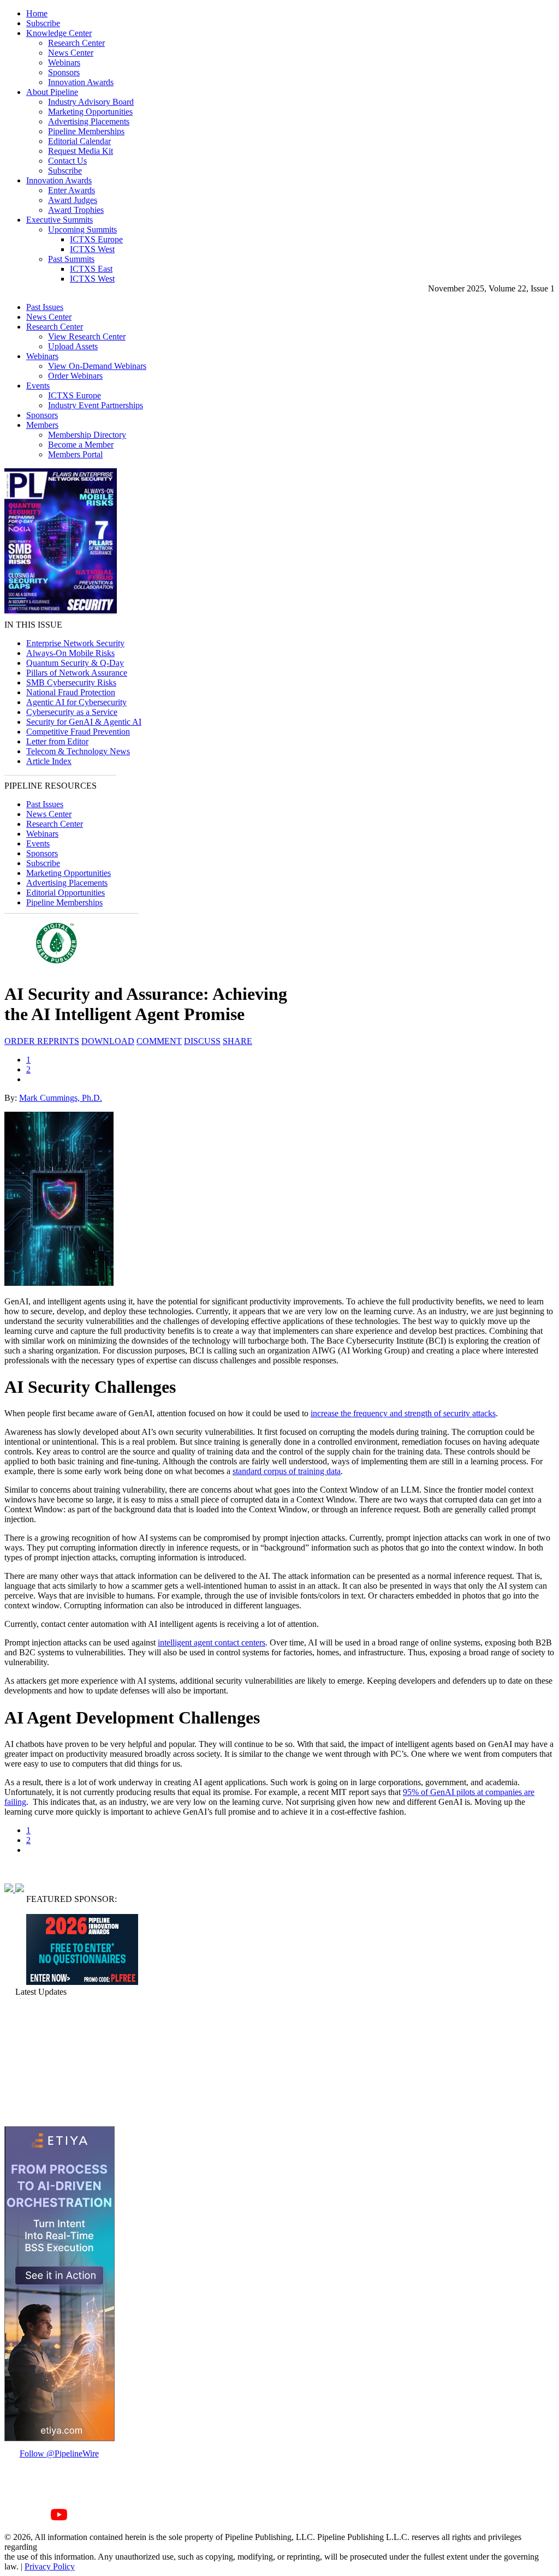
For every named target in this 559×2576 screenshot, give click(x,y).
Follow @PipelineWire (59, 2453)
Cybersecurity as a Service (72, 712)
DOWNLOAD (108, 1041)
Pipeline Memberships (86, 131)
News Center (71, 53)
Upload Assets (73, 346)
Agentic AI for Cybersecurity (76, 702)
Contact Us (67, 161)
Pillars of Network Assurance (77, 673)
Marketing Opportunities (90, 112)
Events (38, 386)
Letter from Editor (57, 741)
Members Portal (75, 454)
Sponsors (64, 72)
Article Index (49, 761)
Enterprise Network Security (75, 643)
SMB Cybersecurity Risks (71, 682)
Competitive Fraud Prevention (78, 732)
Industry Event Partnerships (96, 405)
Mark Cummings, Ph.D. (61, 1098)
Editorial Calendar (79, 141)
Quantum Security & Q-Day (75, 663)
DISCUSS (202, 1041)
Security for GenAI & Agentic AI (84, 722)
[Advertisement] (59, 2061)
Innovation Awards (81, 82)
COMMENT (159, 1041)
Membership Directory (87, 435)
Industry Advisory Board (91, 102)
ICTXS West (92, 249)
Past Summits (71, 259)
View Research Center (87, 336)
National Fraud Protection (71, 692)
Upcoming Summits (82, 229)
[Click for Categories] (82, 1982)
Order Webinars (75, 376)
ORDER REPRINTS (42, 1041)
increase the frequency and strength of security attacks (403, 1413)
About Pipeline (52, 92)
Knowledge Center (59, 33)
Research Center (76, 43)
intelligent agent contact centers (212, 1642)
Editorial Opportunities (66, 893)
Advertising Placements (89, 121)
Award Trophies (76, 210)
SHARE (237, 1041)
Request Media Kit (81, 151)
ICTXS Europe (96, 239)
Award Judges (73, 200)
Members (42, 425)
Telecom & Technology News (78, 751)
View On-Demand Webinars (97, 366)
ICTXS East (91, 269)
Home (37, 13)
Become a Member (81, 445)
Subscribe (43, 23)
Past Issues (45, 307)
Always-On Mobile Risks (70, 653)
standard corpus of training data (287, 1471)
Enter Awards (72, 190)
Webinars (64, 62)
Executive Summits (60, 220)
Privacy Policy (50, 2566)
